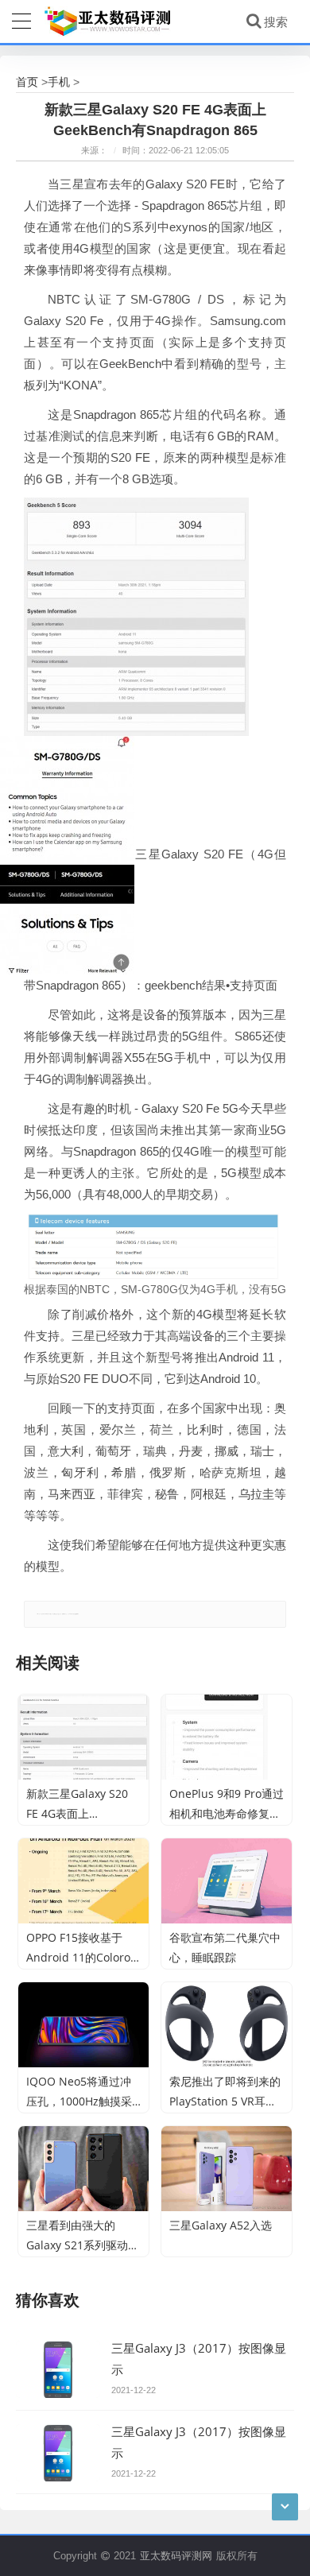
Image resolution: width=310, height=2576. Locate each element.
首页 (27, 81)
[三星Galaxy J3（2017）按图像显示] (58, 2369)
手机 (59, 81)
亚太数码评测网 (176, 2555)
